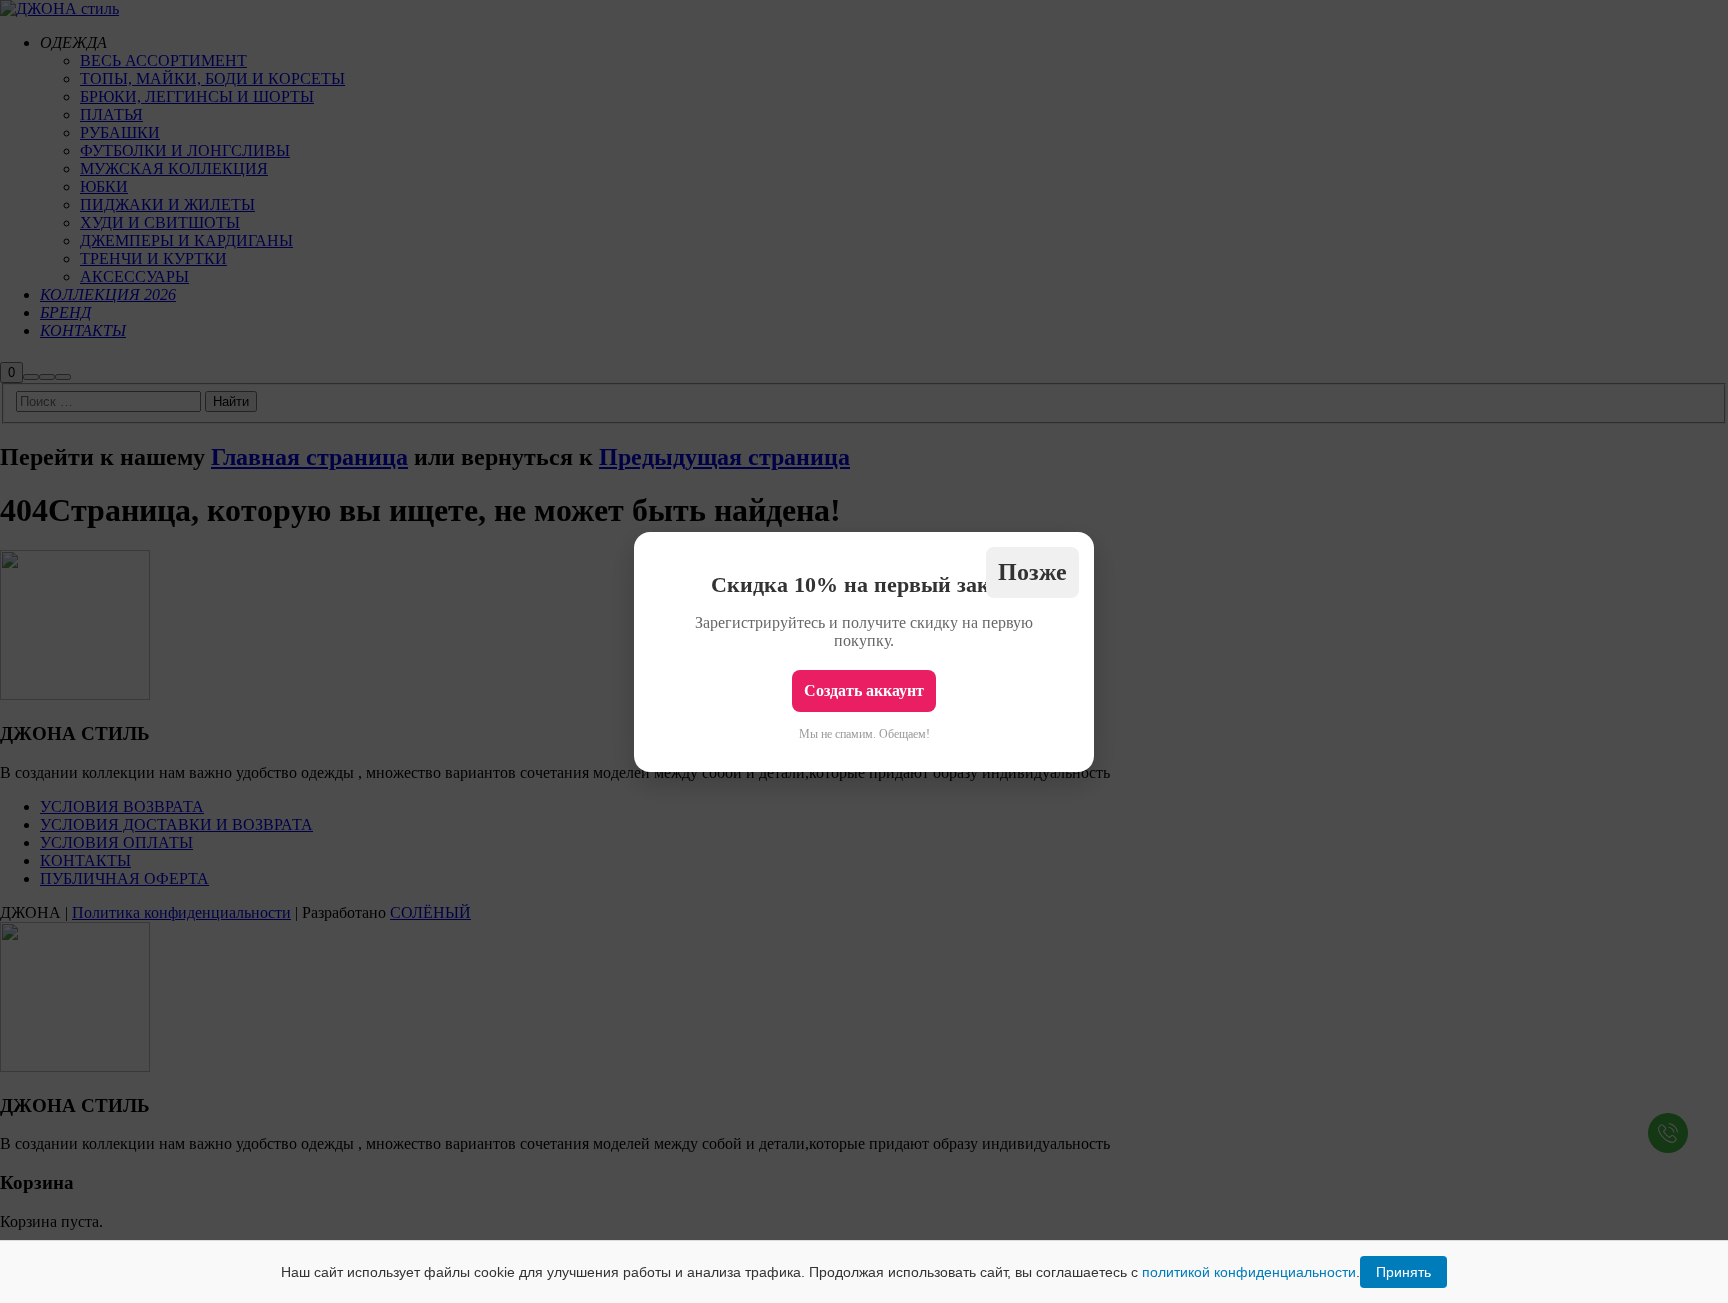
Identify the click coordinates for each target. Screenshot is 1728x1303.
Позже (1032, 572)
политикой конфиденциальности (1249, 1272)
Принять (1403, 1272)
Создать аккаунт (864, 690)
